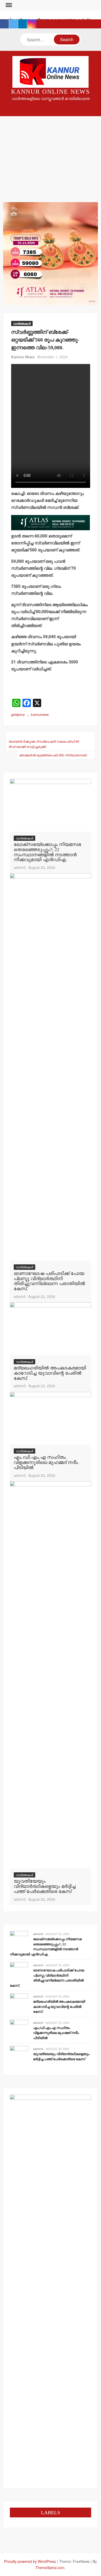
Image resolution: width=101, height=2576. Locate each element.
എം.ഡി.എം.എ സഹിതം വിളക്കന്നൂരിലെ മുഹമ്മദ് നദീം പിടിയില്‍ (46, 1462)
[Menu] (8, 5)
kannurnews (40, 714)
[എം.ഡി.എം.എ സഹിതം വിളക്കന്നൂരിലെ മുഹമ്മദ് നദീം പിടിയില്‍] (51, 1418)
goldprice (18, 714)
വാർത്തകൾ (22, 323)
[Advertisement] (51, 153)
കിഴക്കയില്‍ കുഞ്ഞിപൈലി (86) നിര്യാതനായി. (53, 755)
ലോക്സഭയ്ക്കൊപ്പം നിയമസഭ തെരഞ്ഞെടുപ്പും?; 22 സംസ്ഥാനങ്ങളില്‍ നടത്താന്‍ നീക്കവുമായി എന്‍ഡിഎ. (47, 852)
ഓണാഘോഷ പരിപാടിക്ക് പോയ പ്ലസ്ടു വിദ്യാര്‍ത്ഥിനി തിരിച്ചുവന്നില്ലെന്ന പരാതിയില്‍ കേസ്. (49, 1281)
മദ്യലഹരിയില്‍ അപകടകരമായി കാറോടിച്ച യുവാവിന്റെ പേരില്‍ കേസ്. (50, 1373)
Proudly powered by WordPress (30, 2561)
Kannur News (23, 357)
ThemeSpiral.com (50, 2567)
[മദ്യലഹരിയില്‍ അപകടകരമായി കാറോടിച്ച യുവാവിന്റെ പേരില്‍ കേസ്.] (51, 1328)
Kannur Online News (51, 92)
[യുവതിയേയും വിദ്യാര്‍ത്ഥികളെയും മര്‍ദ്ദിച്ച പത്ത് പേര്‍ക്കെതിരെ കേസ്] (51, 1674)
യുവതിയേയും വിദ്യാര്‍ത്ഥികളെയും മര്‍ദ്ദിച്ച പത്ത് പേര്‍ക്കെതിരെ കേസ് (45, 1886)
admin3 (20, 867)
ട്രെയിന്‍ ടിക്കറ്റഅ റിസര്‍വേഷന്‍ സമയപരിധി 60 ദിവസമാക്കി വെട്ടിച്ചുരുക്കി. (44, 744)
